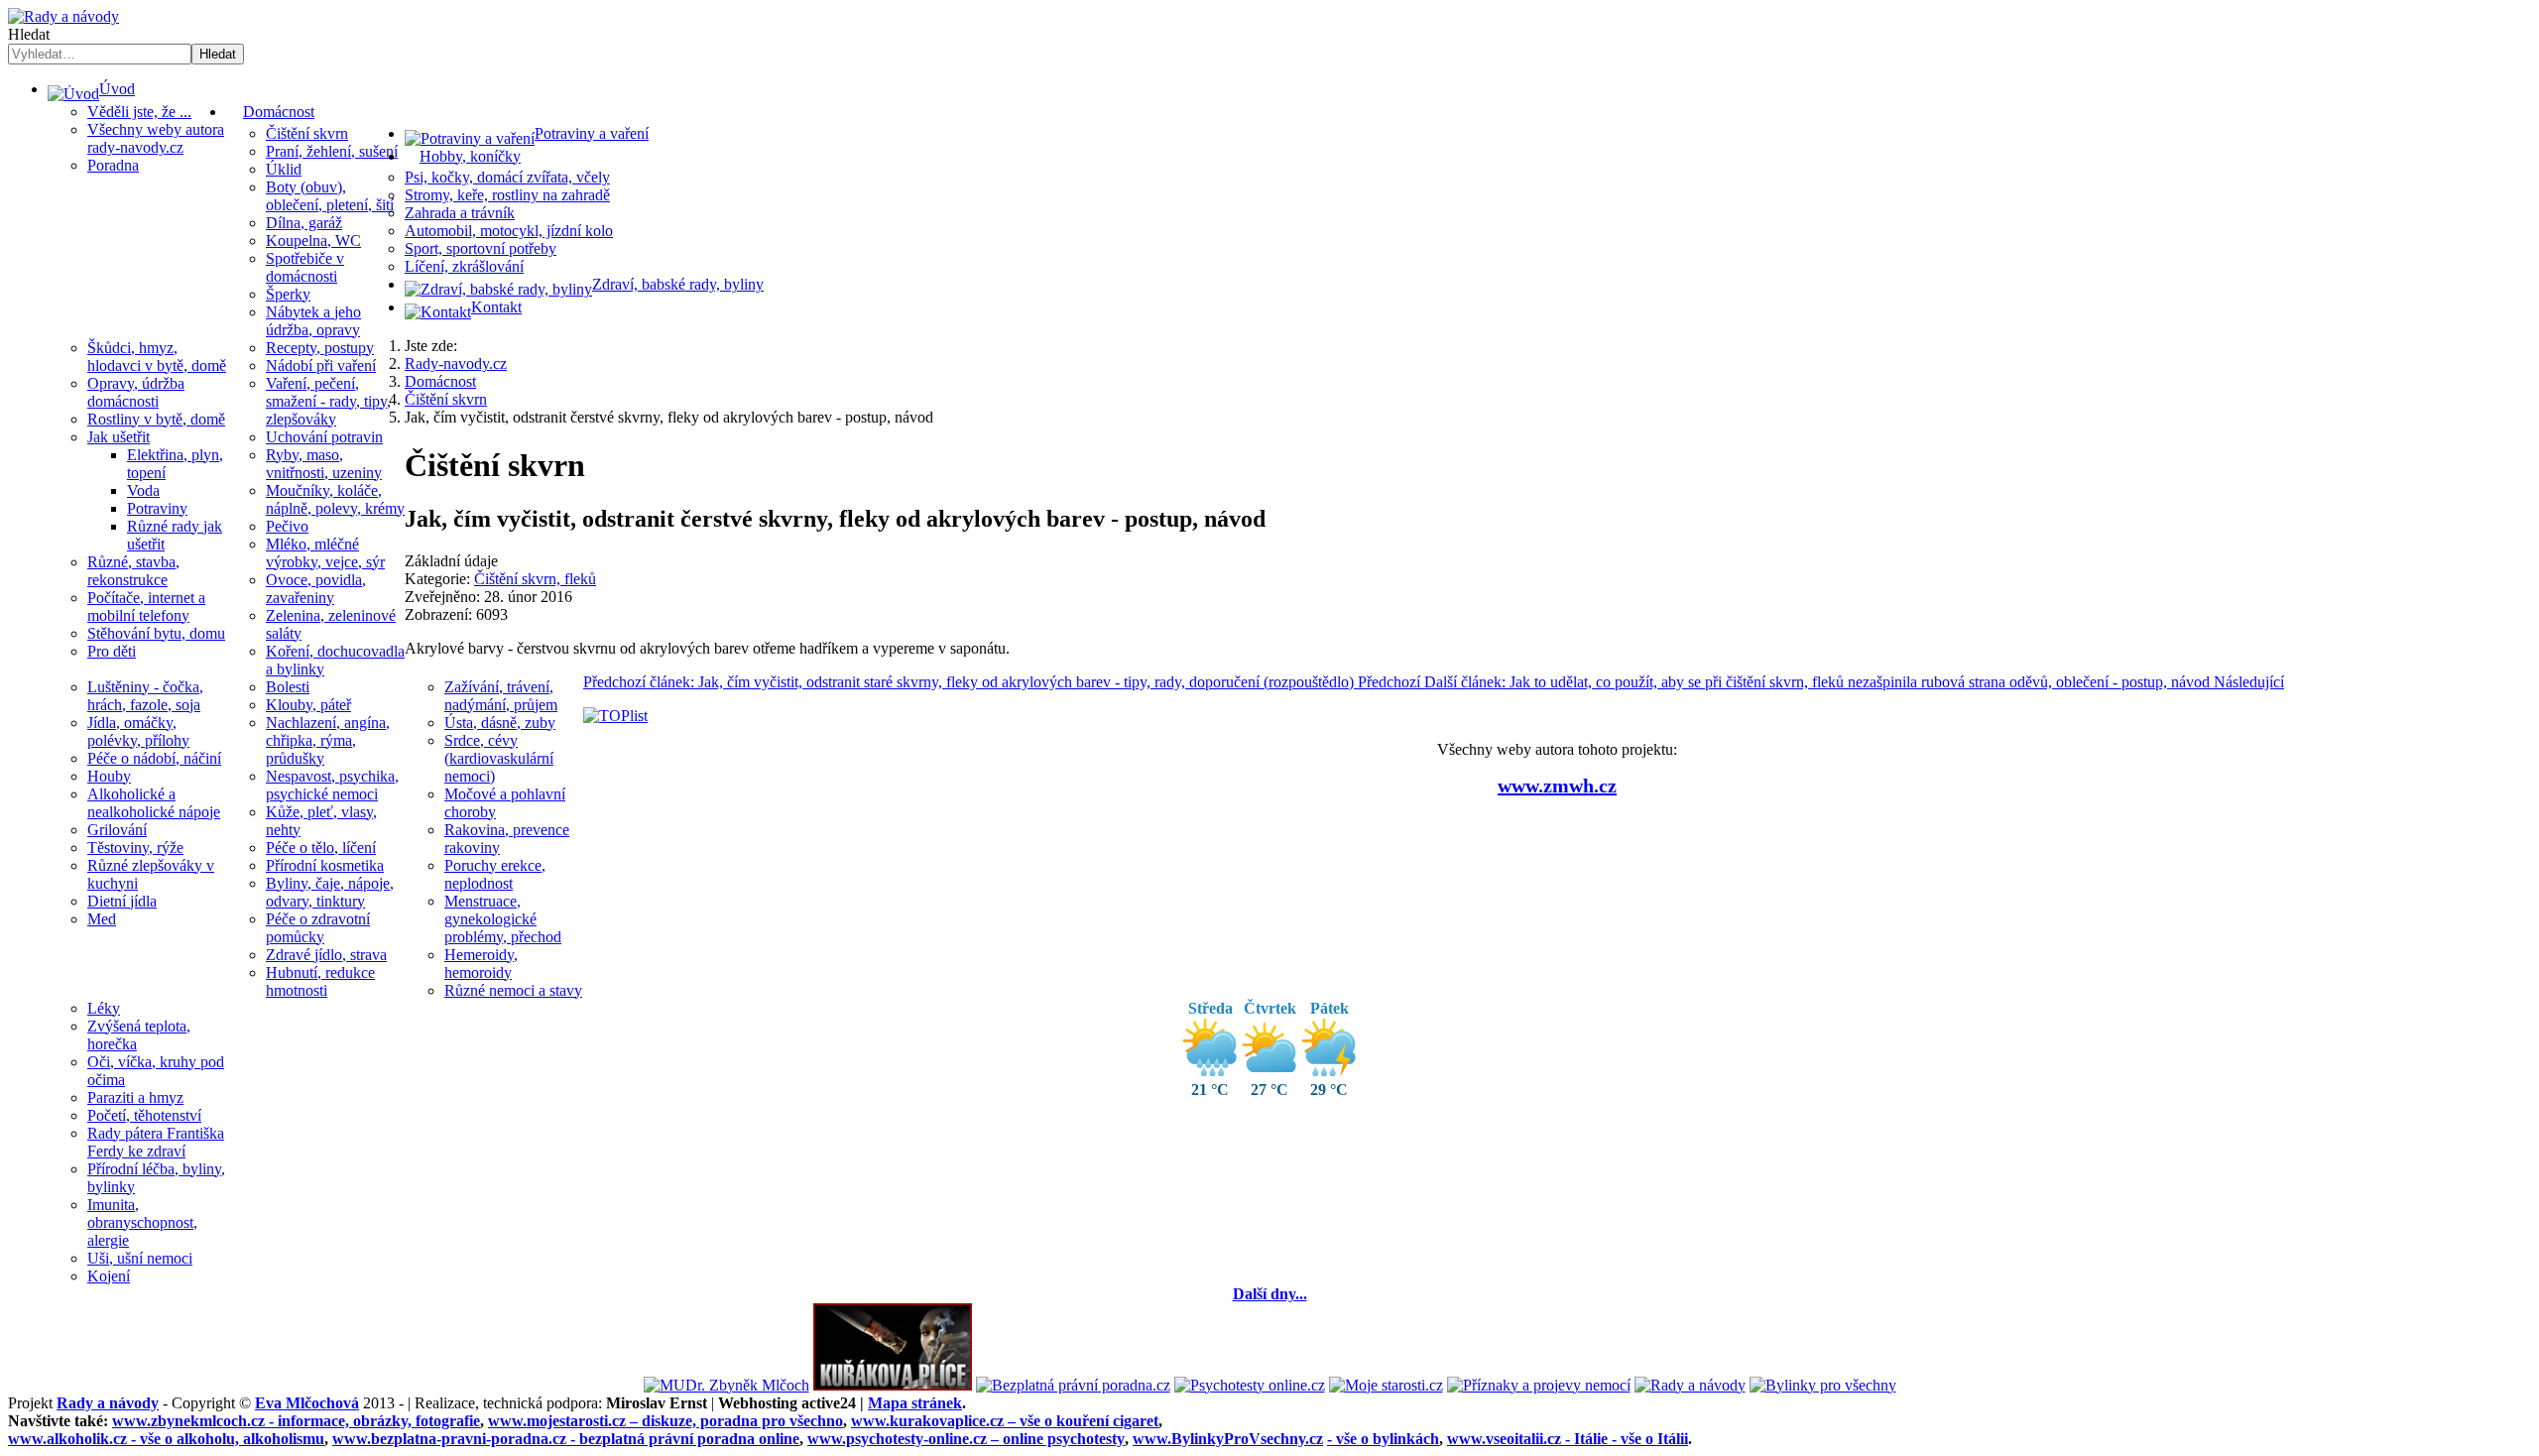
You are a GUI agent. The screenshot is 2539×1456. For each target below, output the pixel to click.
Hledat (29, 34)
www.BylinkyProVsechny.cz (1228, 1439)
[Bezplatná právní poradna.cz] (1073, 1385)
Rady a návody (108, 1403)
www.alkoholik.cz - (166, 1439)
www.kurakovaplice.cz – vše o (1005, 1421)
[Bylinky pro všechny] (1823, 1385)
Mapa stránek (915, 1403)
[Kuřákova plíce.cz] (893, 1385)
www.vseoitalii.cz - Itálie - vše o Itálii (1568, 1439)
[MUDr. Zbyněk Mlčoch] (726, 1385)
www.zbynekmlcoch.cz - (296, 1421)
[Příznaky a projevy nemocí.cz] (1539, 1385)
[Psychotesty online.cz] (1250, 1385)
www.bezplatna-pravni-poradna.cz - (566, 1439)
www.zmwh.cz (1557, 786)
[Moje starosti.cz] (1386, 1385)
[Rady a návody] (1690, 1385)
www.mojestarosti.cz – (665, 1421)
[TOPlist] (615, 716)
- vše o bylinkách (1383, 1439)
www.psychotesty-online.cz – (966, 1439)
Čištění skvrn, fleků (535, 579)
